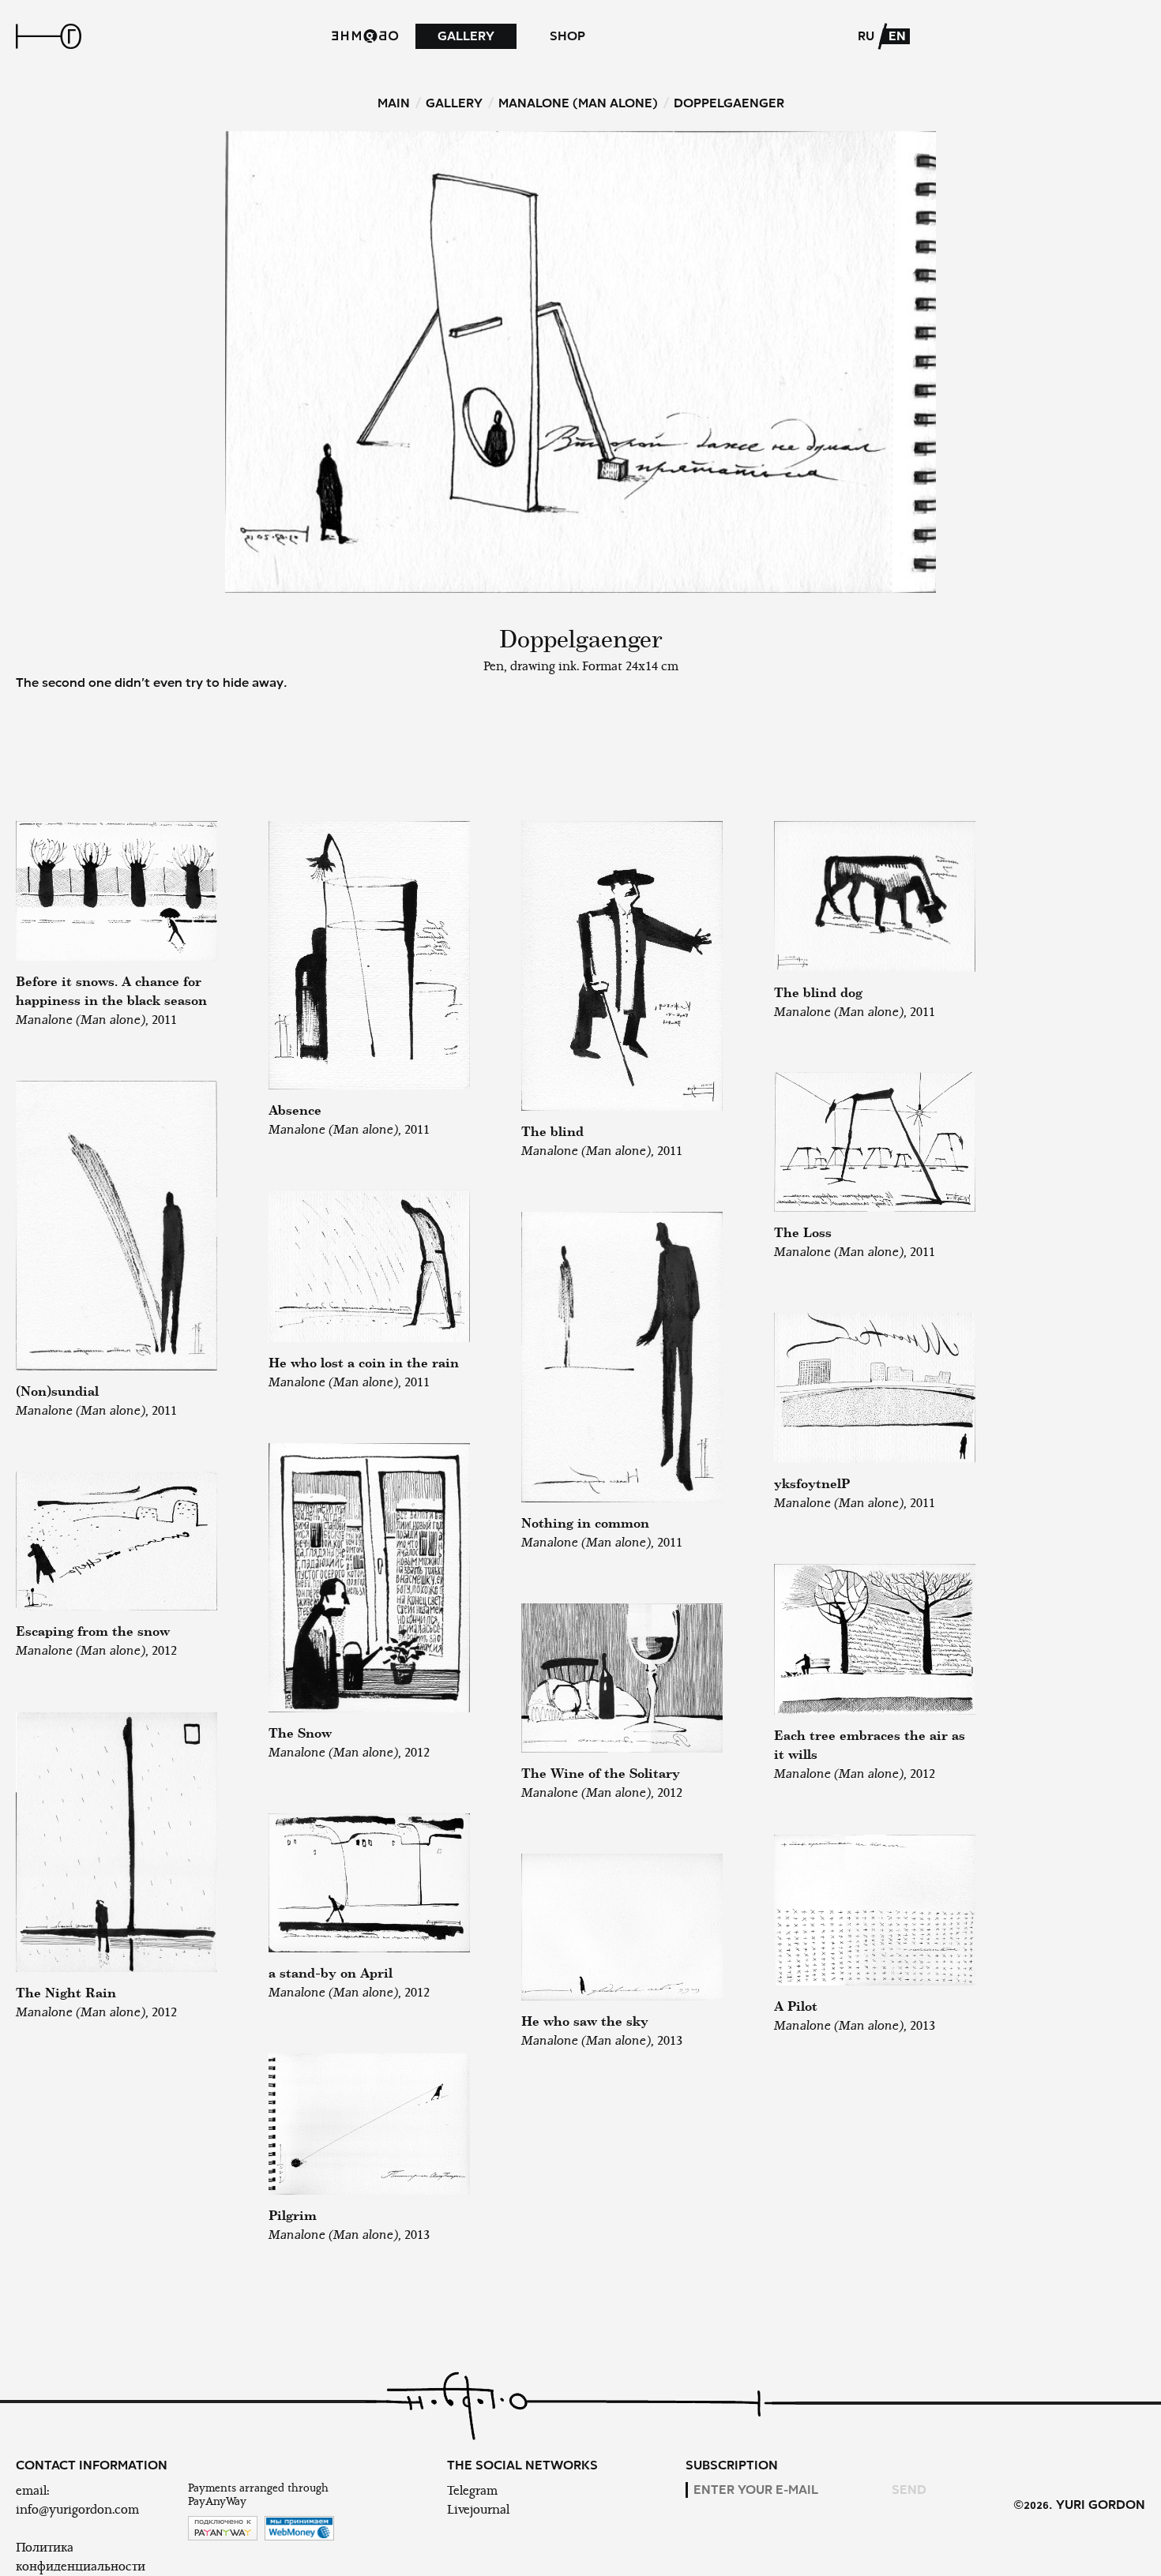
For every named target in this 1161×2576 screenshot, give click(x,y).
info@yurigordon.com (77, 2510)
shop (567, 36)
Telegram (472, 2491)
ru (866, 36)
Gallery (466, 36)
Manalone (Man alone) (578, 103)
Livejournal (478, 2510)
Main (394, 103)
